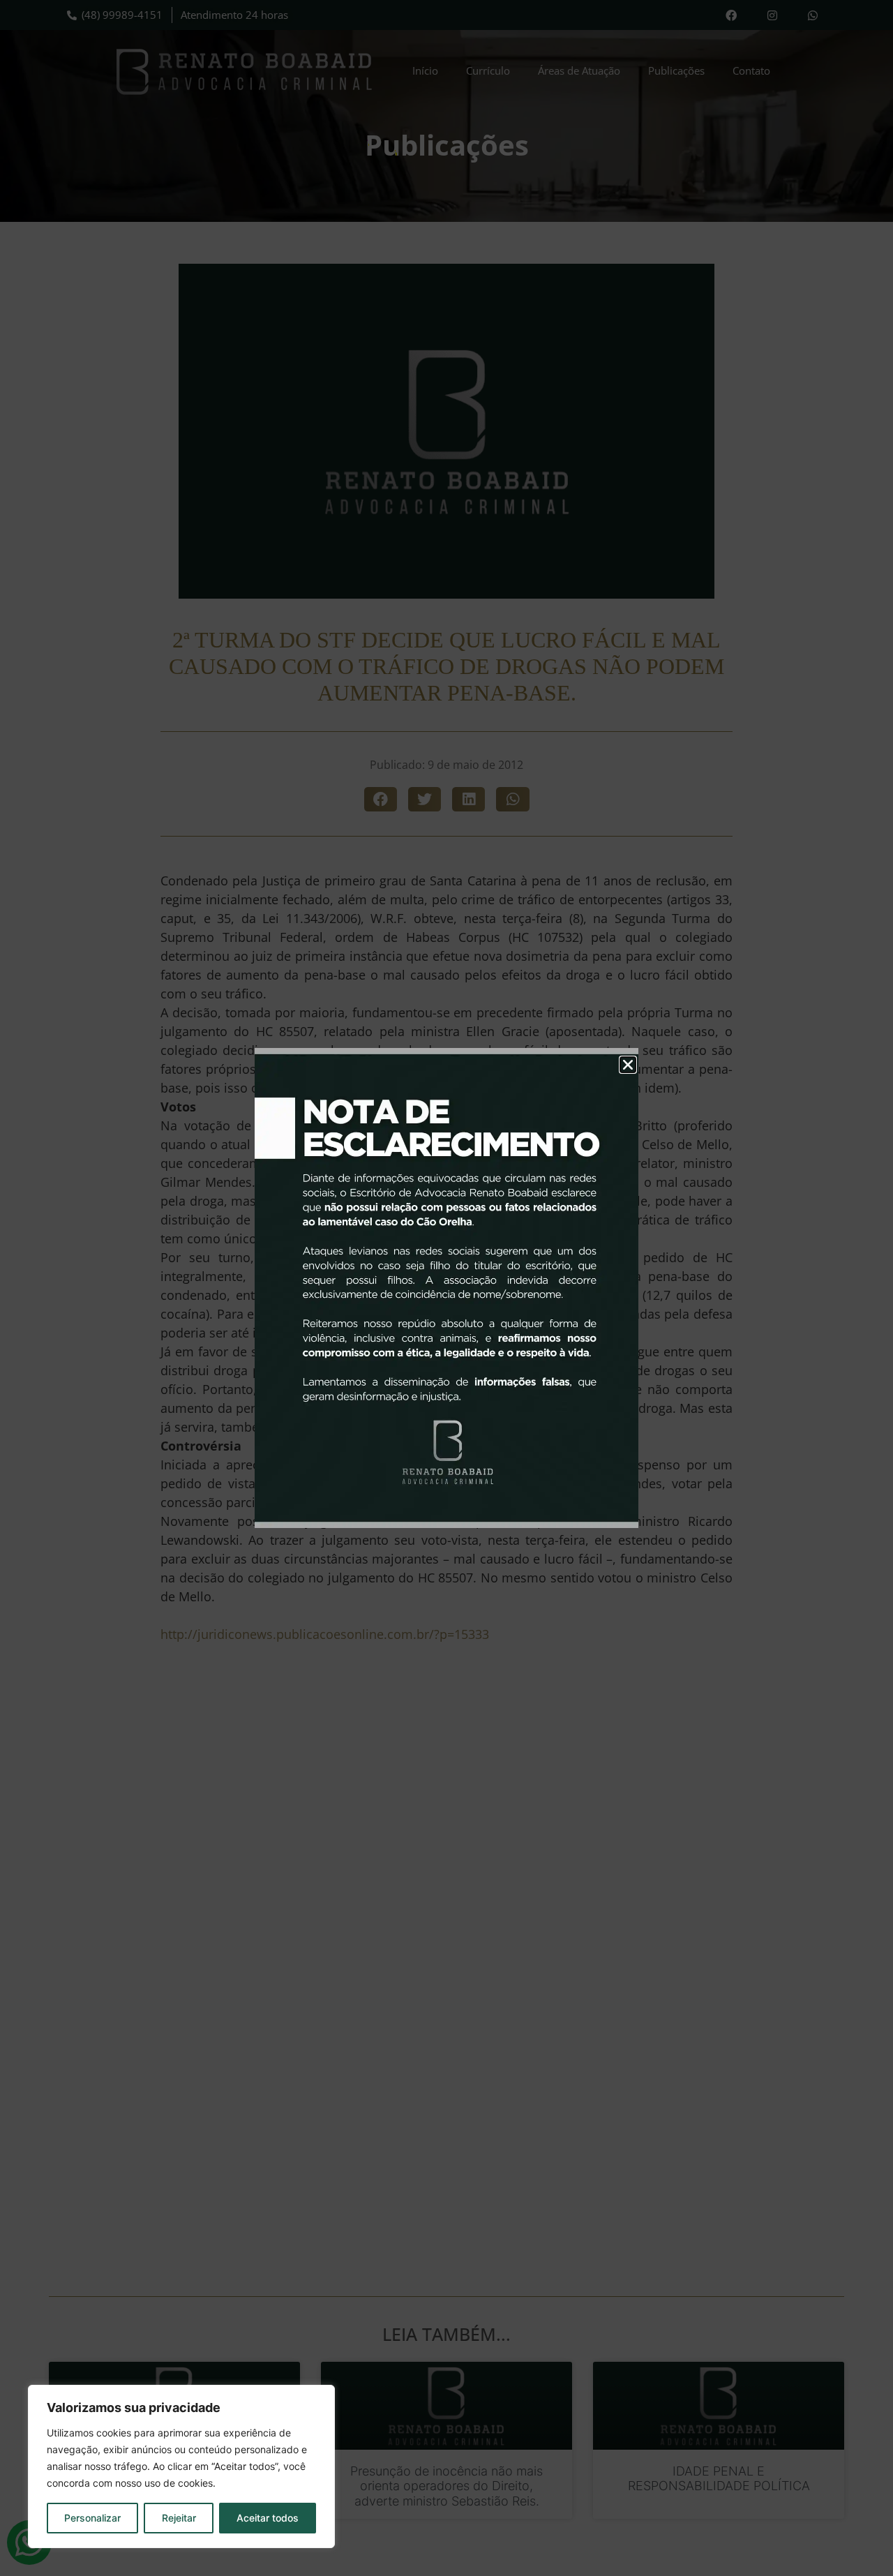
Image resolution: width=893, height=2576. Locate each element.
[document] (446, 1288)
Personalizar (92, 2518)
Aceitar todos (268, 2518)
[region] (181, 2466)
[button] (628, 1065)
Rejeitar (179, 2518)
